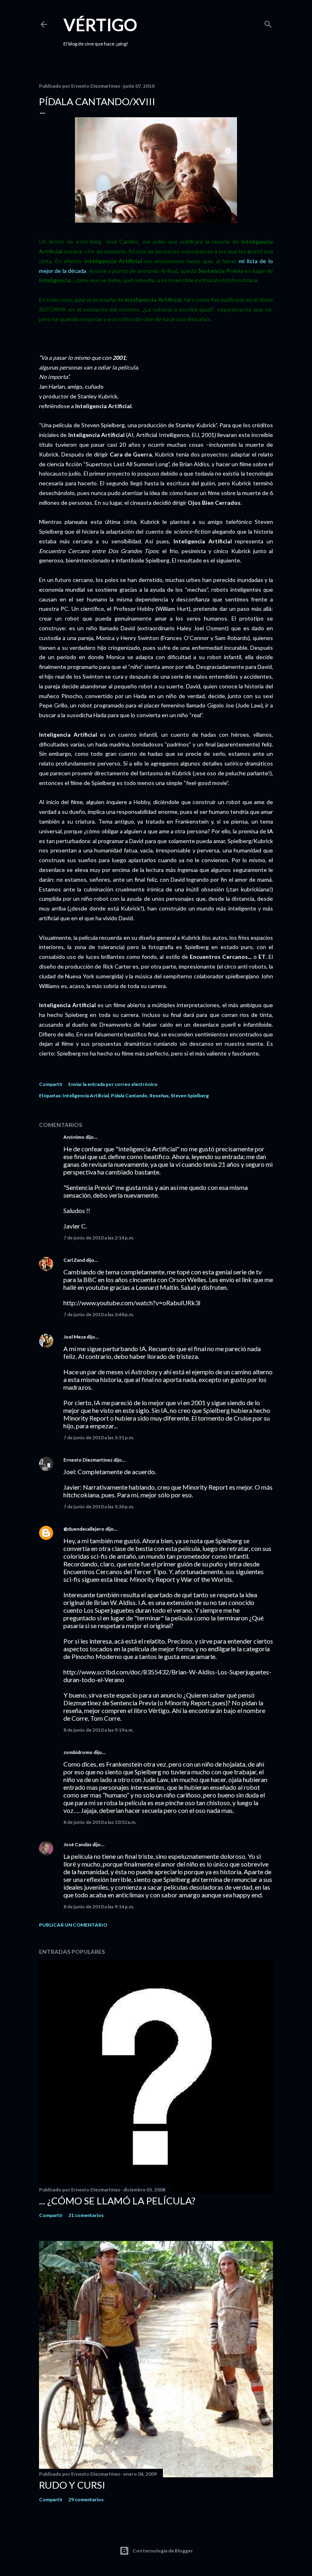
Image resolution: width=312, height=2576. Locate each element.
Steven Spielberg (190, 1096)
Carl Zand (74, 1260)
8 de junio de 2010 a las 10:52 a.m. (100, 1822)
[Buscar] (268, 23)
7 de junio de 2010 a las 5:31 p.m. (99, 1437)
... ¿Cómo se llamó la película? (117, 2201)
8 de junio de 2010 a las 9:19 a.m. (99, 1730)
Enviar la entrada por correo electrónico (113, 1084)
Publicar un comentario (73, 1925)
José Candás (77, 1844)
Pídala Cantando (129, 1096)
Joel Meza (75, 1337)
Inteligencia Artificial (86, 1096)
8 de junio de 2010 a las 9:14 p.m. (99, 1907)
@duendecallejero (84, 1529)
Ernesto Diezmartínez (88, 1460)
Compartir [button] (51, 1084)
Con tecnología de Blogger (163, 2551)
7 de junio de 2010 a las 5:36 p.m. (99, 1506)
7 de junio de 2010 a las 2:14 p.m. (99, 1238)
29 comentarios (86, 2499)
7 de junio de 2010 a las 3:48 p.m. (99, 1314)
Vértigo (100, 25)
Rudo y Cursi (72, 2485)
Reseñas (159, 1096)
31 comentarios (86, 2215)
